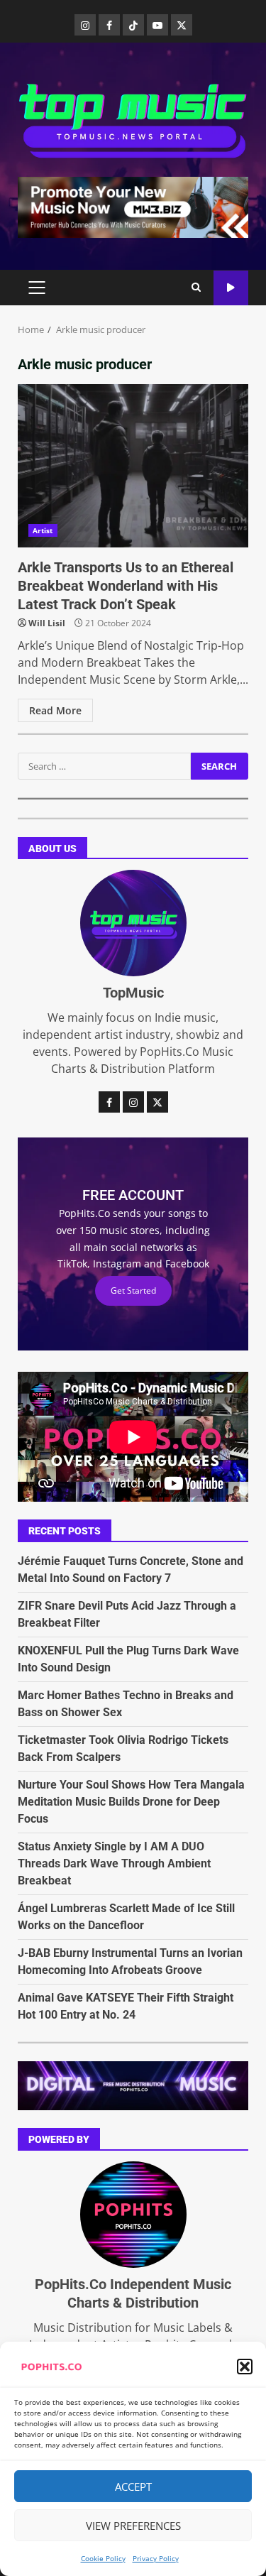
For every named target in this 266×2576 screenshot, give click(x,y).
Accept (133, 2487)
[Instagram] (85, 25)
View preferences (133, 2526)
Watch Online (231, 288)
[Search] (196, 288)
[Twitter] (182, 25)
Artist (43, 530)
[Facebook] (109, 25)
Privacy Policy (156, 2558)
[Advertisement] (133, 206)
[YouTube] (157, 25)
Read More (55, 710)
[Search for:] (104, 766)
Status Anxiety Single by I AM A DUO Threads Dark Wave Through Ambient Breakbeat (114, 1863)
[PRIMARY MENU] (37, 288)
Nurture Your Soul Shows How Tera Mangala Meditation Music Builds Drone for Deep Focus (131, 1802)
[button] (245, 2367)
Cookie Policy (103, 2558)
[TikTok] (133, 25)
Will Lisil (47, 623)
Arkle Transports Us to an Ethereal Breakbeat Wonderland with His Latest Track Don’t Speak (133, 466)
